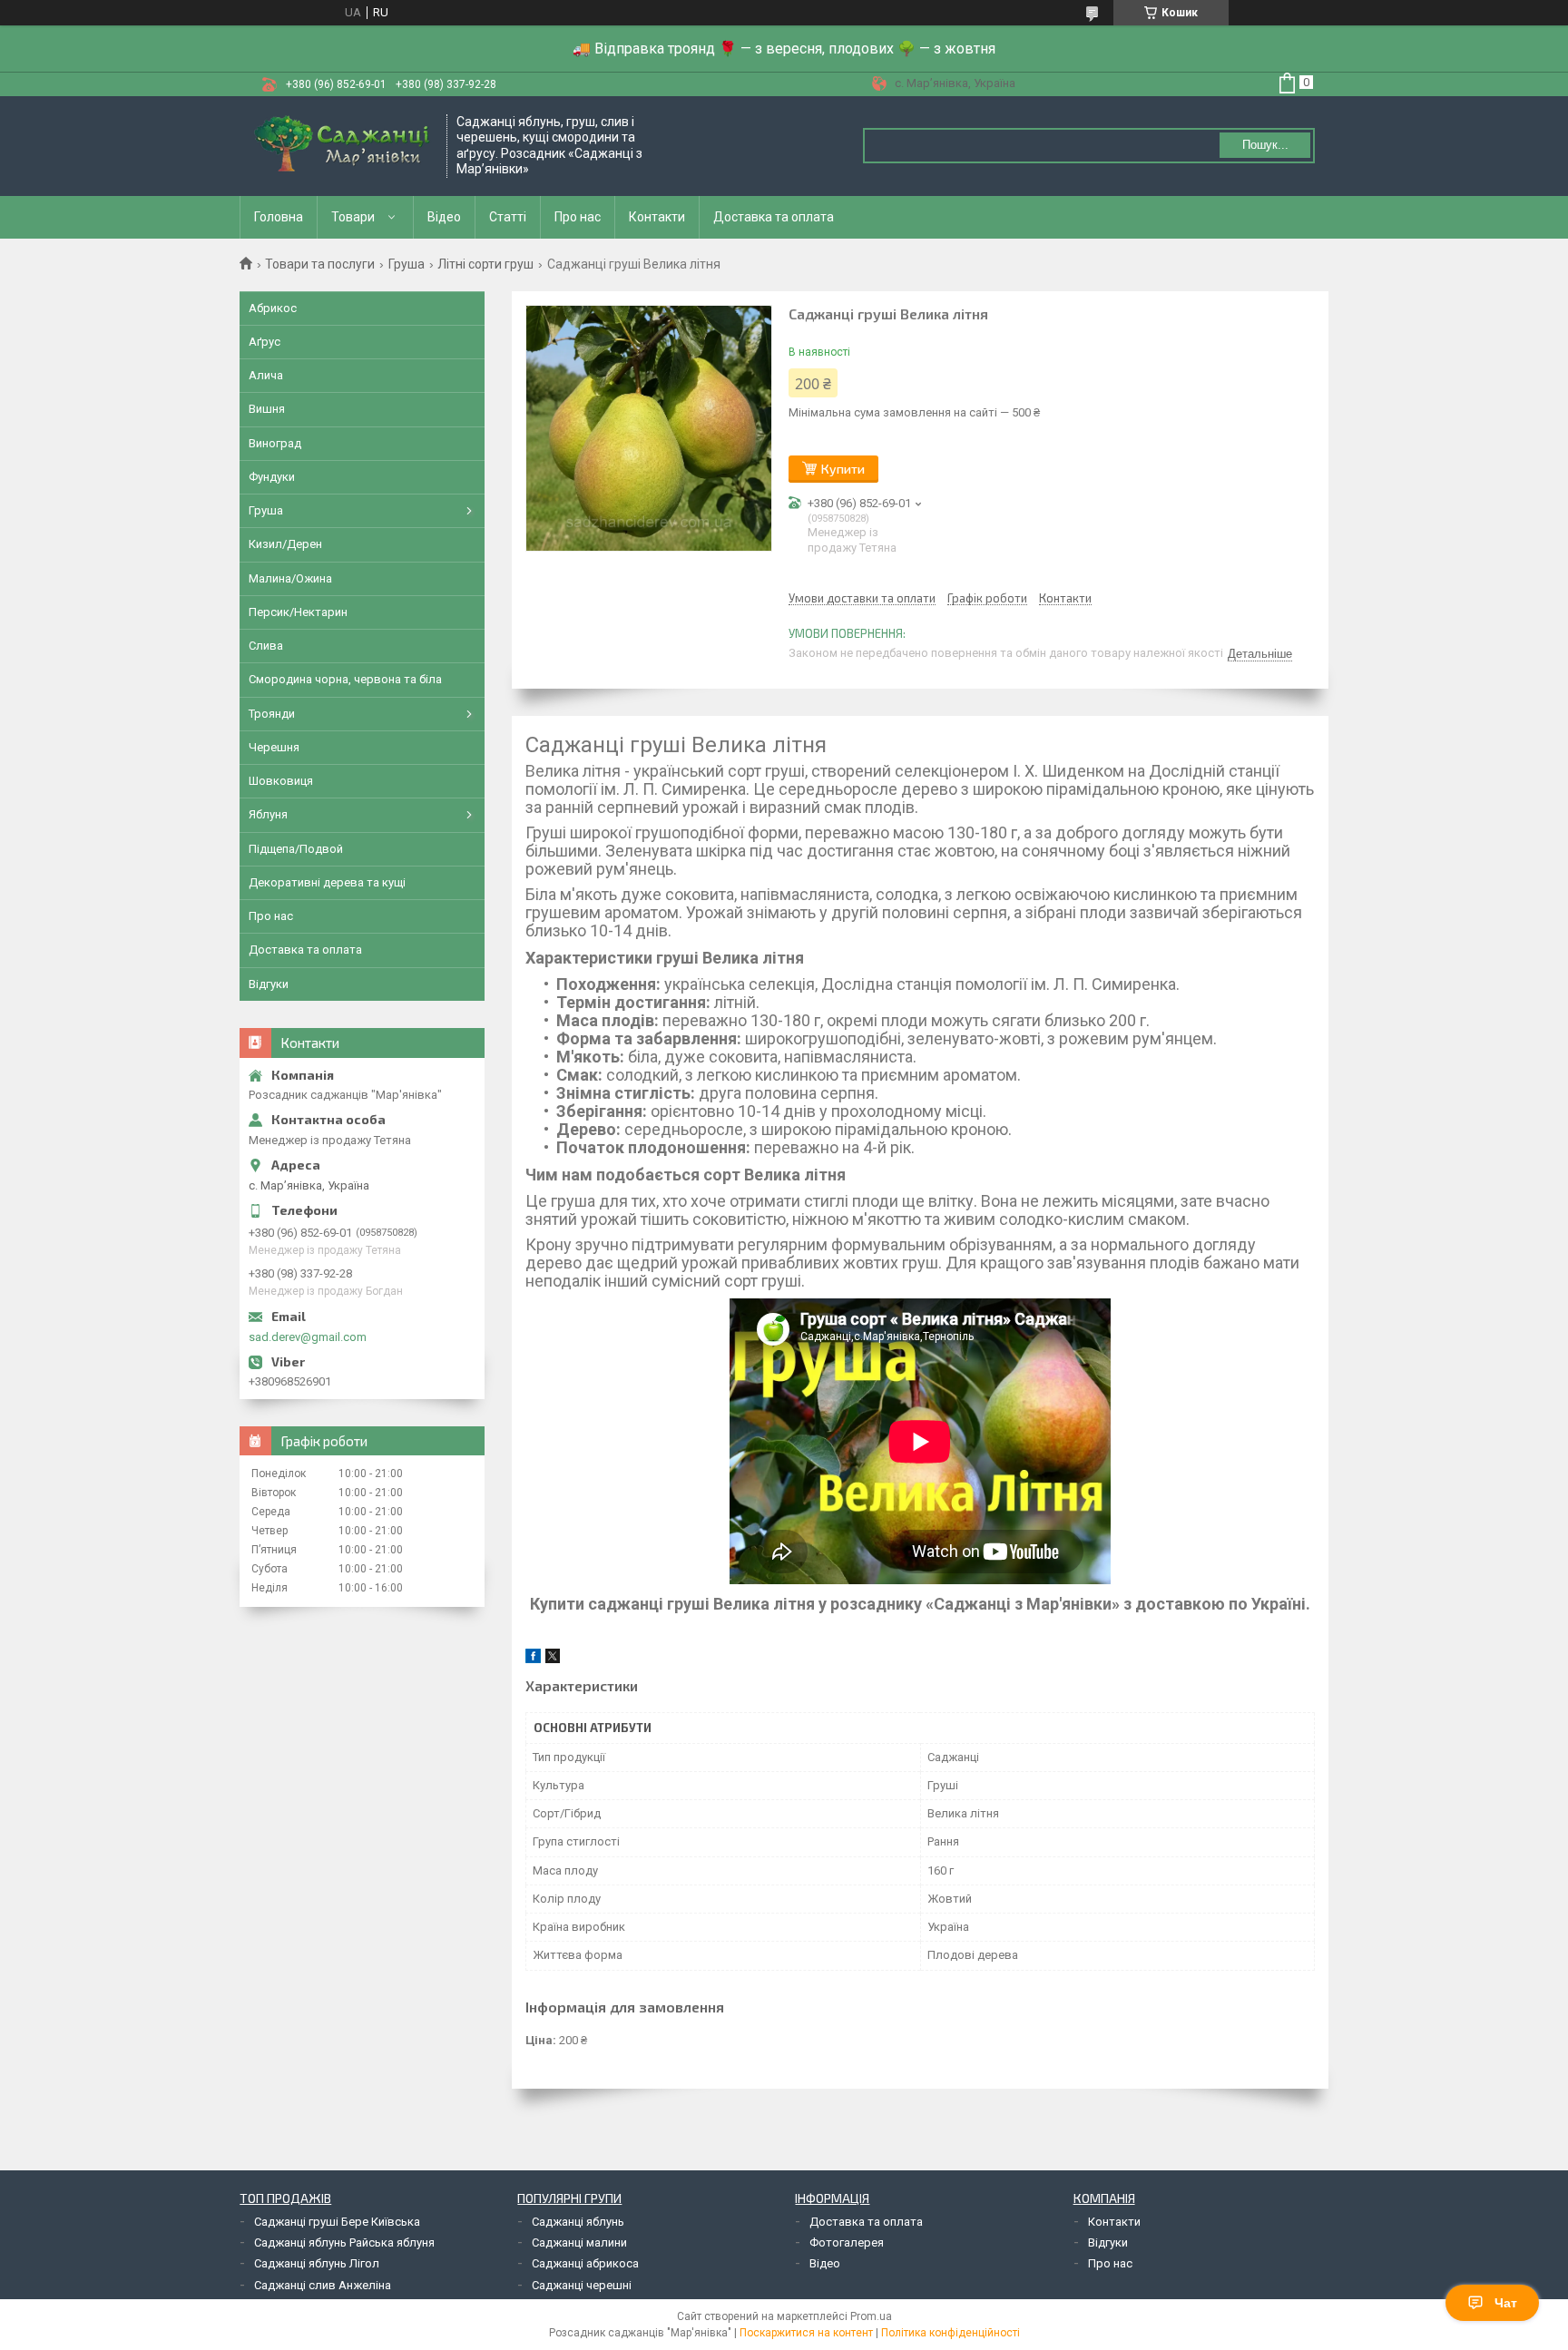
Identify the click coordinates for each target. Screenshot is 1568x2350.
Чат (1506, 2303)
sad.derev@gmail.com (308, 1337)
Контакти (657, 217)
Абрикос (273, 308)
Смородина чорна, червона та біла (345, 679)
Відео (444, 217)
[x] (553, 1659)
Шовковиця (281, 781)
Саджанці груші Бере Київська (337, 2222)
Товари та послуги (320, 264)
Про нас (578, 217)
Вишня (267, 409)
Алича (266, 375)
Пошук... (1265, 145)
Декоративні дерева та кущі (327, 882)
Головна (279, 217)
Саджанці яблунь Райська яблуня (344, 2242)
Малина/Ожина (290, 578)
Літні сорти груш (485, 264)
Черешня (274, 747)
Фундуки (272, 477)
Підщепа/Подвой (296, 849)
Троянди (272, 714)
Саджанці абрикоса (585, 2263)
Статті (508, 217)
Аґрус (265, 342)
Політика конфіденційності (951, 2333)
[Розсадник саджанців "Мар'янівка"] (344, 146)
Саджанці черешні (582, 2285)
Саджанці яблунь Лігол (317, 2263)
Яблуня (268, 814)
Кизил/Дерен (285, 544)
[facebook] (533, 1659)
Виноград (275, 443)
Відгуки (269, 984)
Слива (266, 646)
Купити (843, 469)
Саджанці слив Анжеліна (323, 2285)
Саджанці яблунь (578, 2222)
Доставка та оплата (774, 217)
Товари (353, 217)
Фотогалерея (847, 2242)
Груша (407, 264)
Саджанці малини (579, 2242)
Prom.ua (871, 2316)
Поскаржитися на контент (806, 2333)
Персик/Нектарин (298, 612)
